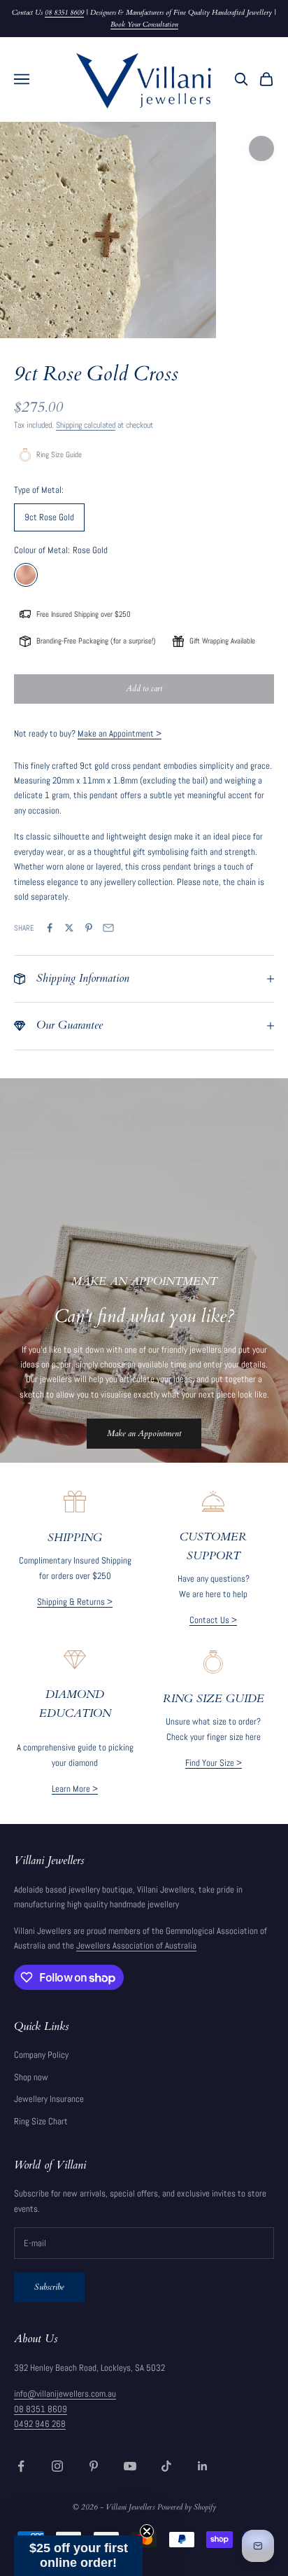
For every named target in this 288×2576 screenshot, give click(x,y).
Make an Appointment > (120, 733)
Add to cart (144, 688)
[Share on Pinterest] (89, 928)
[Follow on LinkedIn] (203, 2466)
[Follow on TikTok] (166, 2466)
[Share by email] (108, 928)
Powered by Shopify (187, 2507)
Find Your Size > (214, 1763)
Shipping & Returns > (75, 1602)
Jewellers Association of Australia (136, 1945)
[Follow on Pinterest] (94, 2466)
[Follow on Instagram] (57, 2466)
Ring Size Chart (41, 2121)
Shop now (31, 2077)
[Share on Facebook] (50, 928)
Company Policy (41, 2055)
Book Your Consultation (144, 25)
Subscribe (49, 2287)
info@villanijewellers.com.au (65, 2394)
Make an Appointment (144, 1433)
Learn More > (75, 1789)
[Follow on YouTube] (130, 2466)
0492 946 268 (40, 2424)
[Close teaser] (147, 2531)
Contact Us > (213, 1620)
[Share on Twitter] (69, 928)
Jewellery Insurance (49, 2099)
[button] (78, 2556)
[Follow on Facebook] (21, 2466)
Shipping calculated (86, 425)
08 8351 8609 (64, 13)
